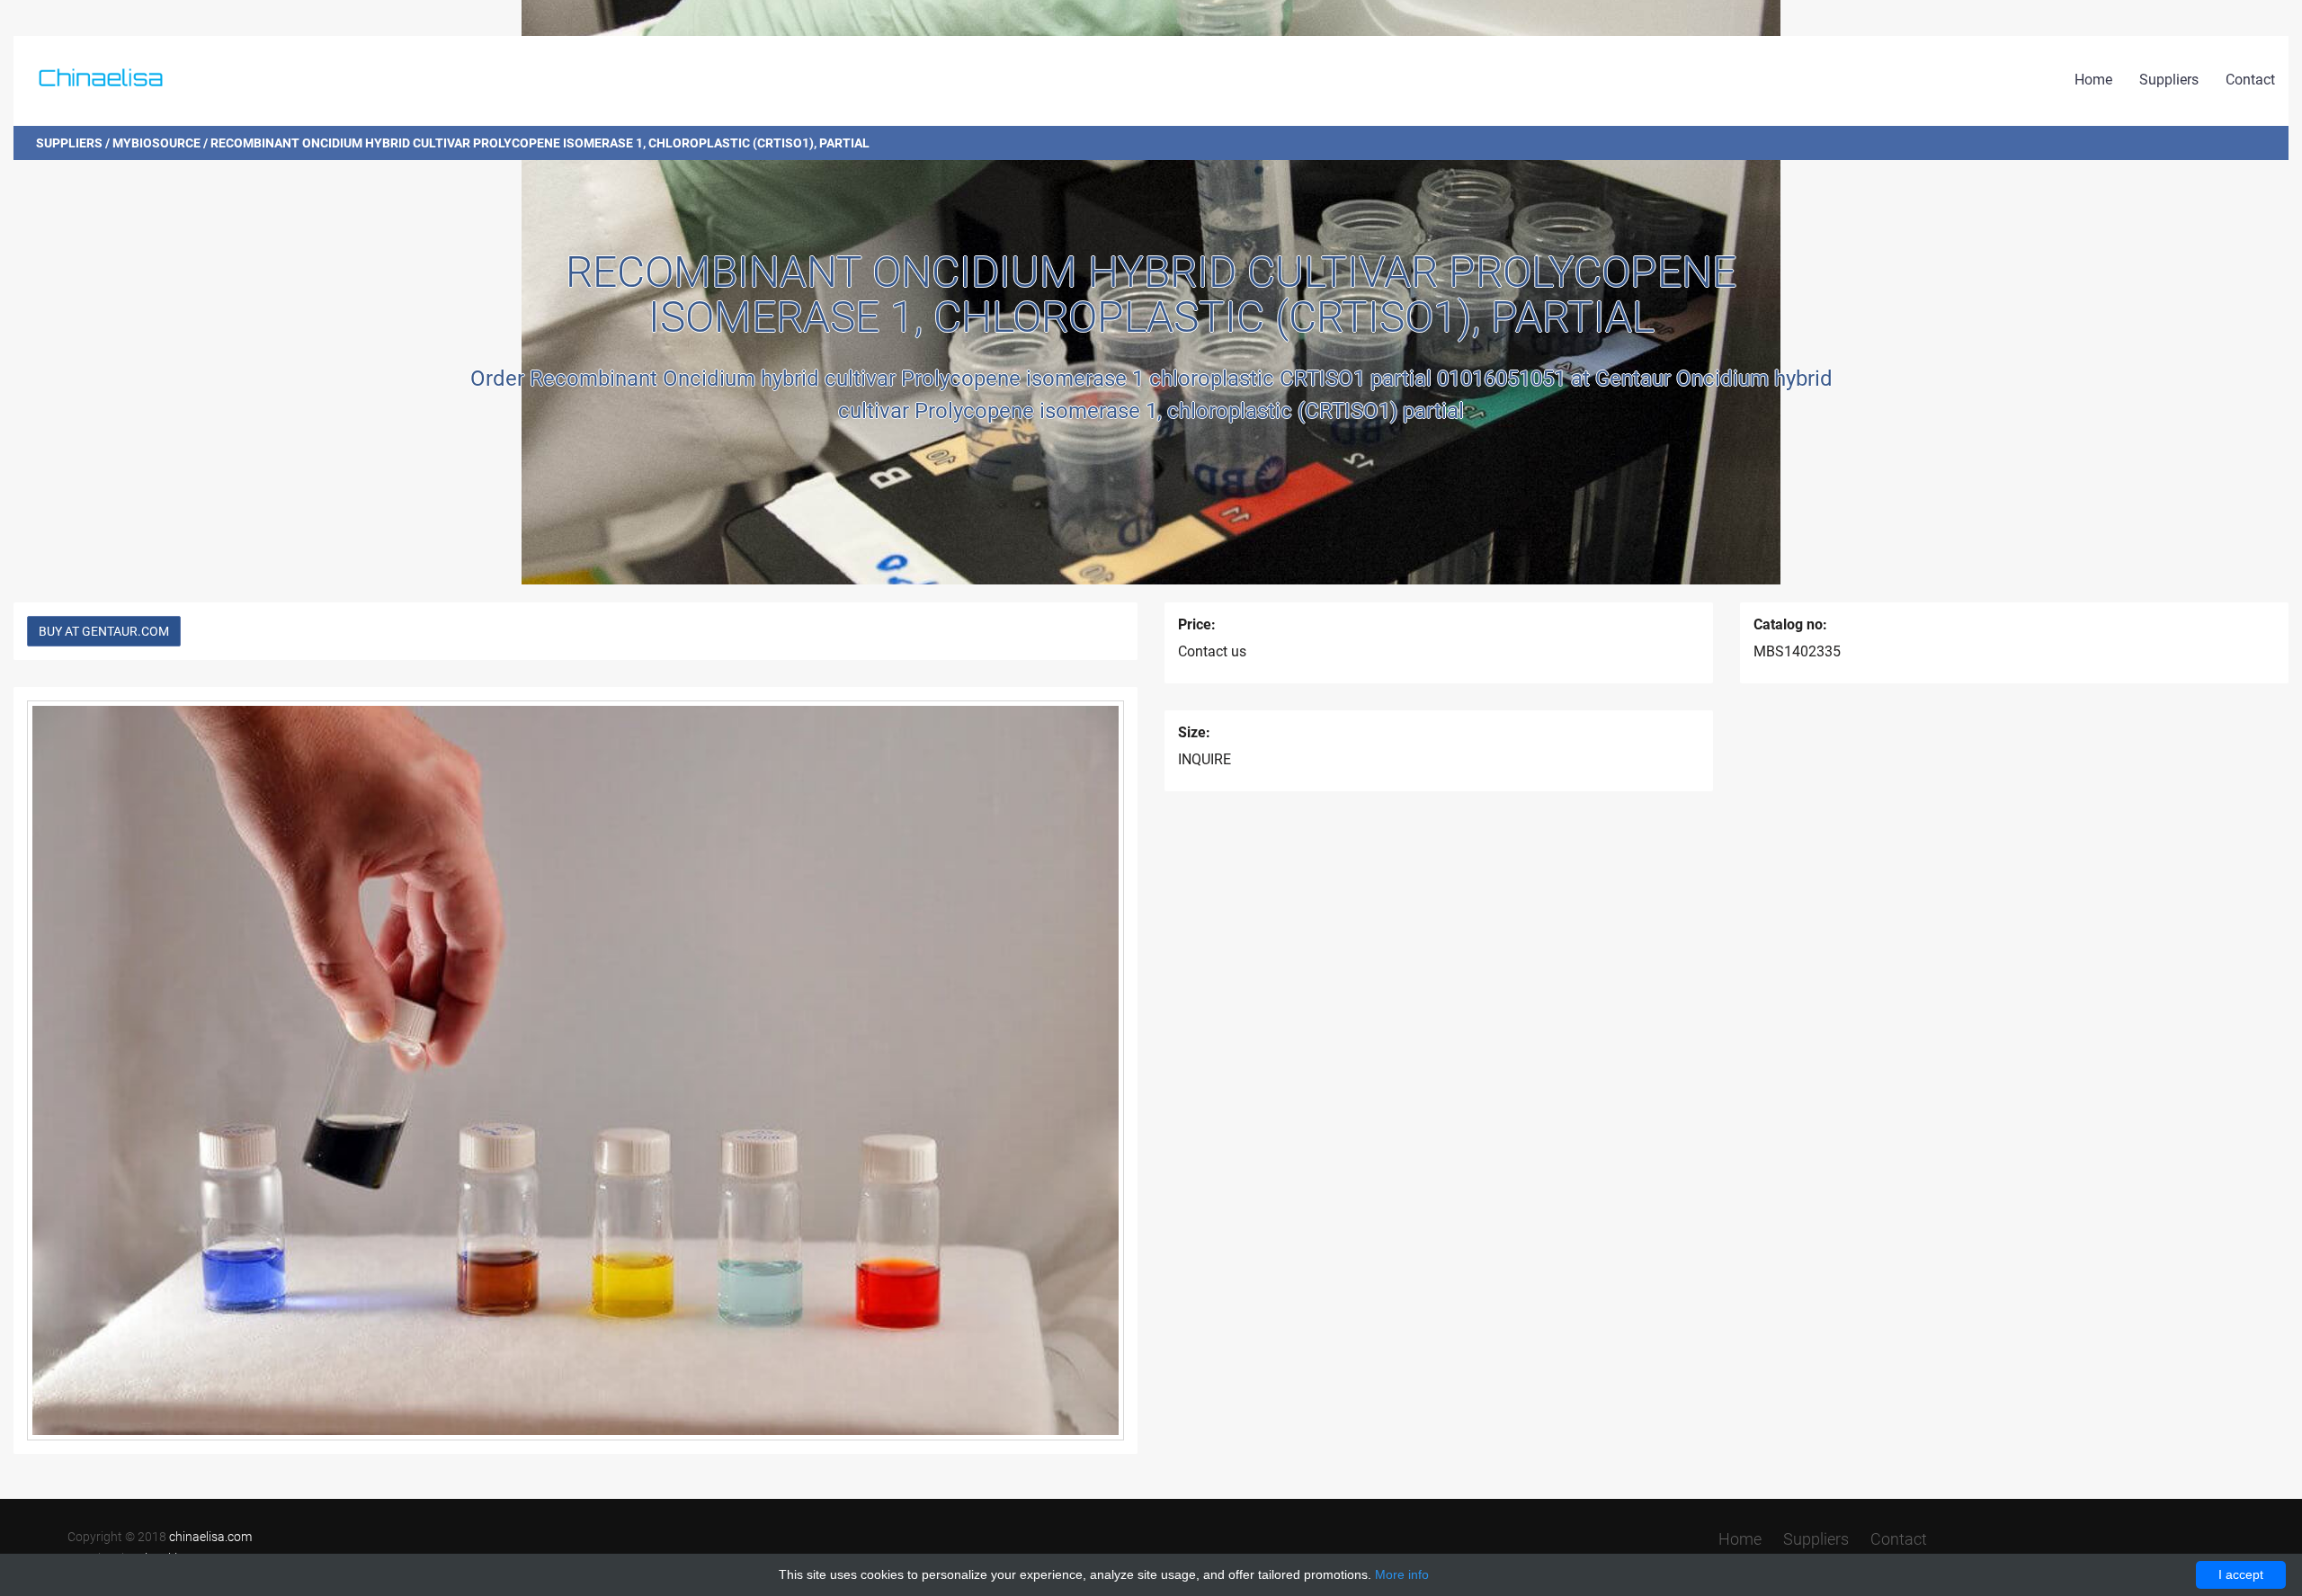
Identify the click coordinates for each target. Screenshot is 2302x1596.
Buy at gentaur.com (104, 631)
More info (1402, 1574)
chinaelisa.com (210, 1537)
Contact (2250, 80)
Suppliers (2169, 80)
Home (2093, 80)
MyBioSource (156, 143)
